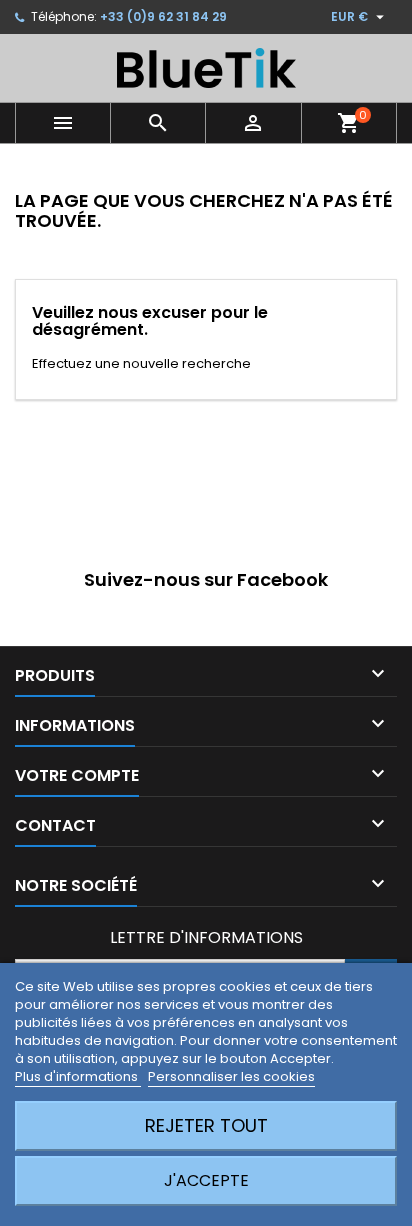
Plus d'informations (78, 1076)
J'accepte (206, 1180)
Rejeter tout (206, 1125)
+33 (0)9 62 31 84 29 (163, 16)
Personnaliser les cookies (231, 1076)
